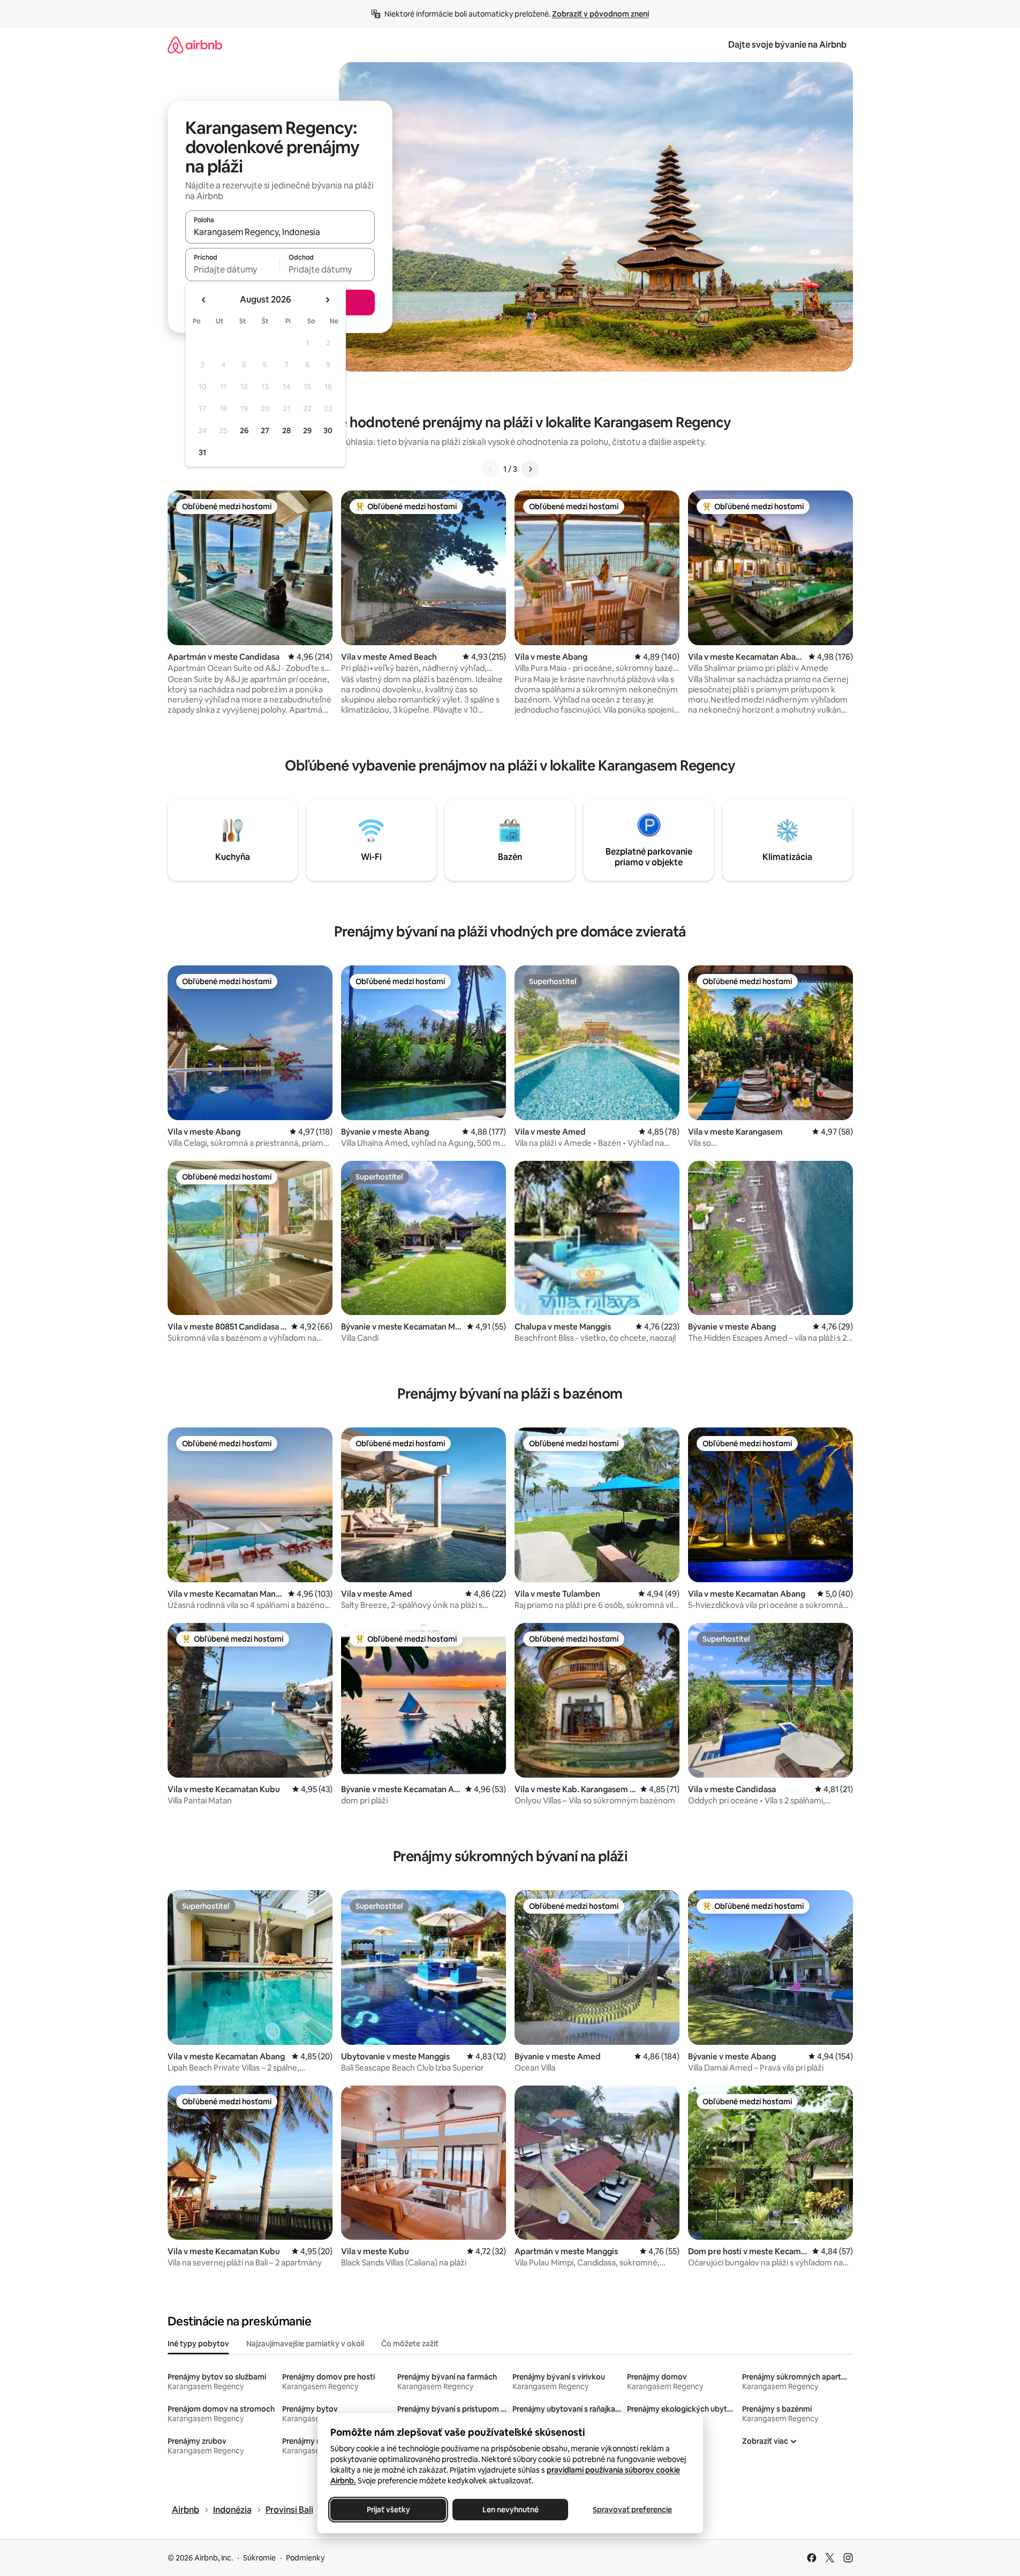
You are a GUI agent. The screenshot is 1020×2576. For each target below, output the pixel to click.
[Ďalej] (530, 469)
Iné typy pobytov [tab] (198, 2344)
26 (244, 430)
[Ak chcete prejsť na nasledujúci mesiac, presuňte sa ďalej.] (327, 300)
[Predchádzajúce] (490, 469)
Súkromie (259, 2558)
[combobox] (280, 232)
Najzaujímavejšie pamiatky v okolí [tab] (305, 2344)
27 (265, 430)
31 (202, 452)
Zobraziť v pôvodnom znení (600, 14)
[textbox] (233, 269)
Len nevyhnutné (510, 2510)
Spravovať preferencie (632, 2510)
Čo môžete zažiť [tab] (410, 2344)
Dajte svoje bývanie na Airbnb (787, 45)
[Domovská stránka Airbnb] (195, 45)
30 (328, 430)
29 (307, 430)
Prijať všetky (388, 2510)
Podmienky (305, 2558)
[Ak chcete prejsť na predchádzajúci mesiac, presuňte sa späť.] (204, 300)
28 (286, 430)
